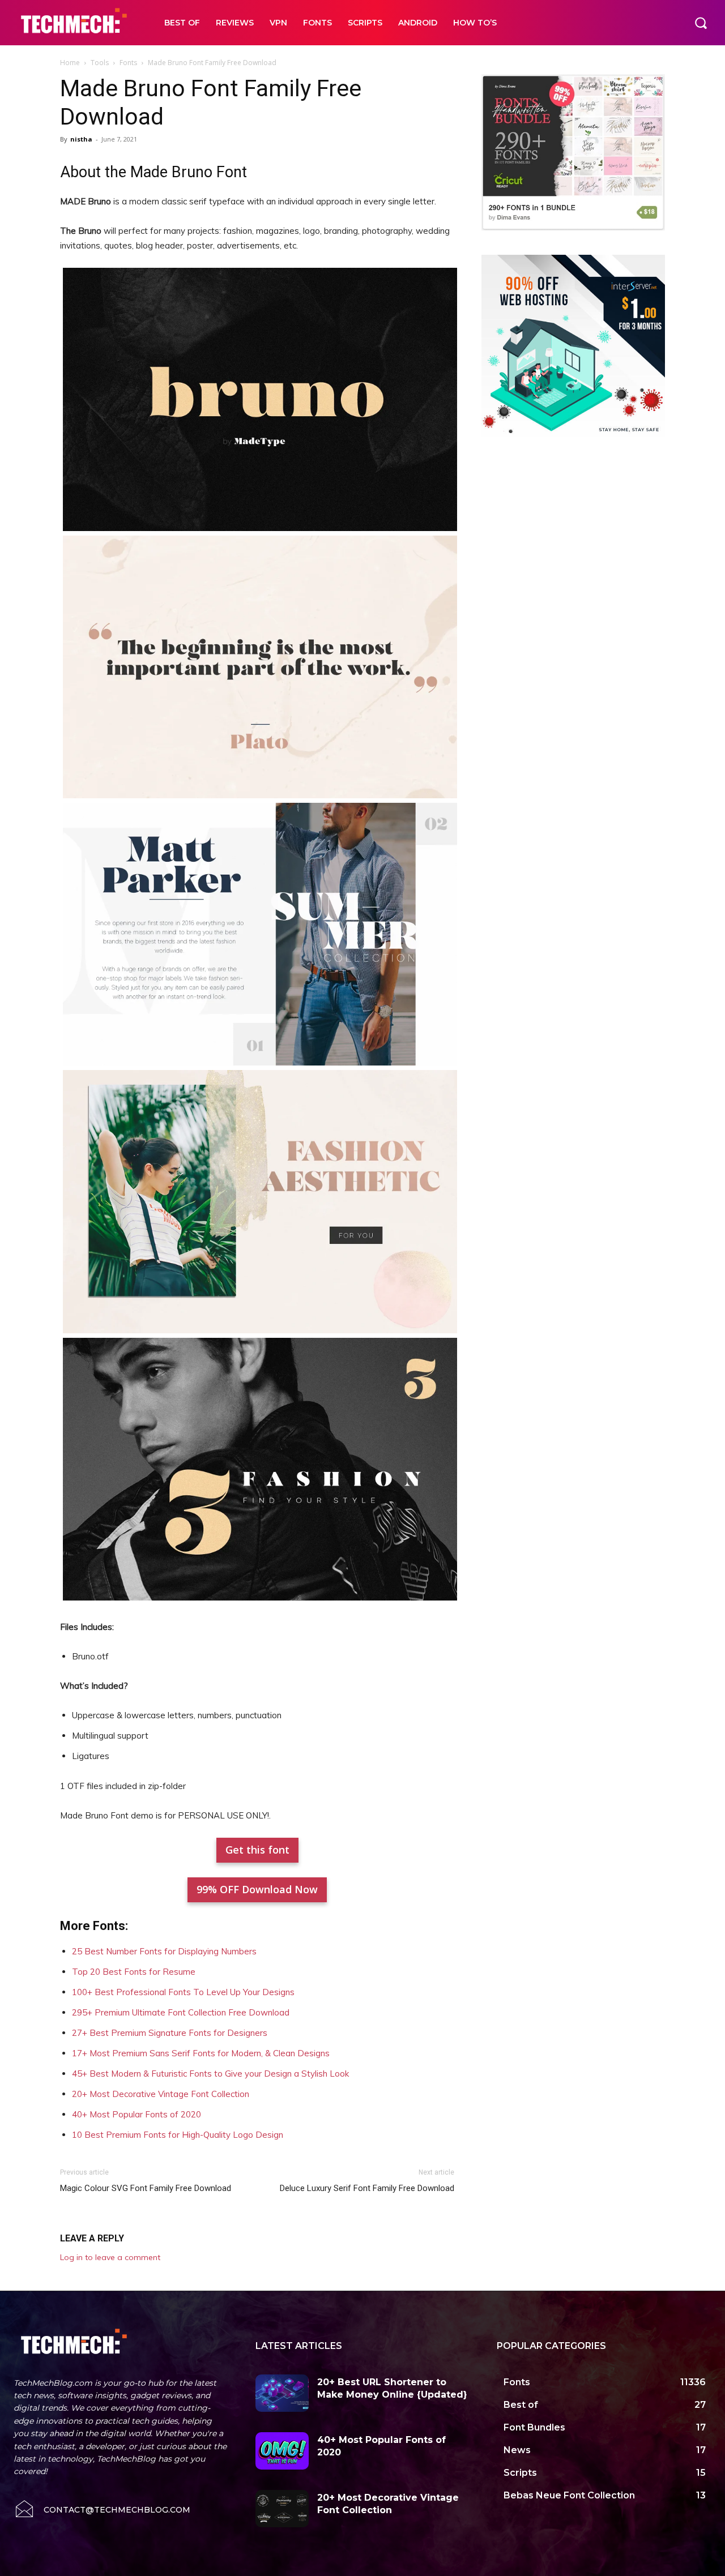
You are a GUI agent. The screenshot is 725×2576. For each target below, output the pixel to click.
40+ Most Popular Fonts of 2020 (137, 2114)
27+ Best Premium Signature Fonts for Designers (170, 2033)
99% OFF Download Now (257, 1889)
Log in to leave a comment (110, 2257)
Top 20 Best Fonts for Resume (134, 1972)
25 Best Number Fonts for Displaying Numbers (164, 1951)
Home (70, 63)
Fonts (128, 63)
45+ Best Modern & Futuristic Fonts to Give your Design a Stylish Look (210, 2074)
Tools (100, 63)
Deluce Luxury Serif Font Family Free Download (367, 2188)
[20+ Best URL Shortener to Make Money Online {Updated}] (282, 2393)
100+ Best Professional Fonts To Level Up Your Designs (183, 1992)
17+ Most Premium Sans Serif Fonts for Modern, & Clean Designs (201, 2053)
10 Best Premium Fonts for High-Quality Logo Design (178, 2135)
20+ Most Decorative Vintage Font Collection (161, 2094)
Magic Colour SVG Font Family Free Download (146, 2188)
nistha (81, 139)
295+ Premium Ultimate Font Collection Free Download (181, 2012)
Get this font (257, 1850)
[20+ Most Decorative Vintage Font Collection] (282, 2509)
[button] (701, 23)
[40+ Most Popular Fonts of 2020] (282, 2451)
